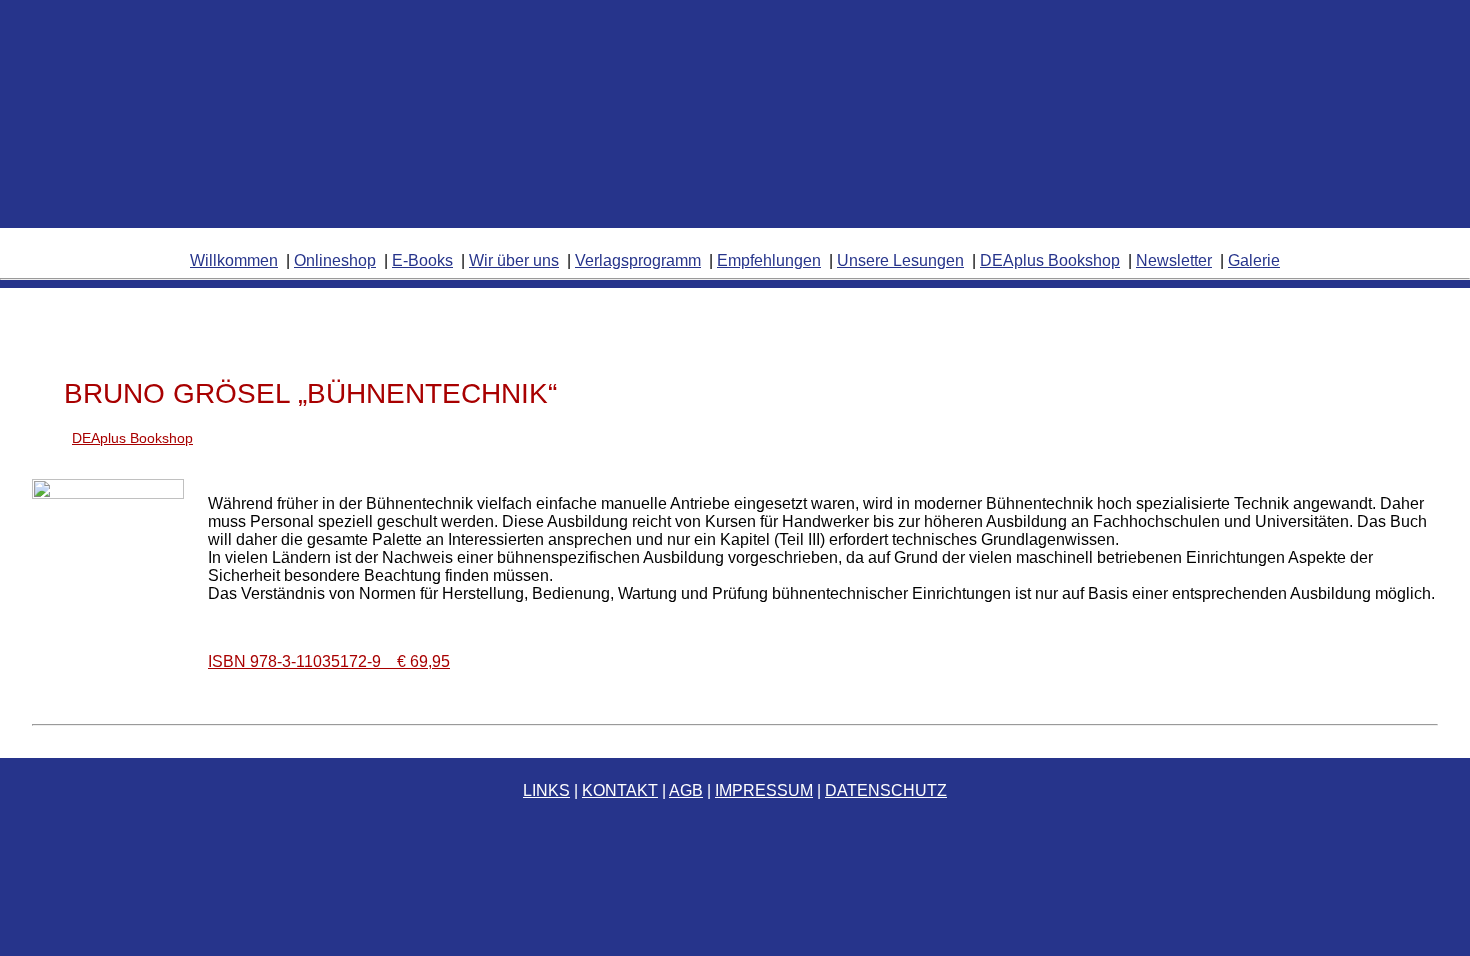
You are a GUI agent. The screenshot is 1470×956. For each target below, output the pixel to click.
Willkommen (234, 260)
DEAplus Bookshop (1050, 260)
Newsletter (1174, 260)
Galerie (1254, 260)
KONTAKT (620, 790)
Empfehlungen (769, 260)
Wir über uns (514, 260)
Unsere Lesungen (900, 260)
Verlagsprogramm (638, 260)
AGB (686, 790)
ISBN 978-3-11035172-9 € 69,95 (329, 661)
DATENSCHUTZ (886, 790)
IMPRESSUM (764, 790)
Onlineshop (335, 260)
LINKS (546, 790)
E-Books (422, 260)
